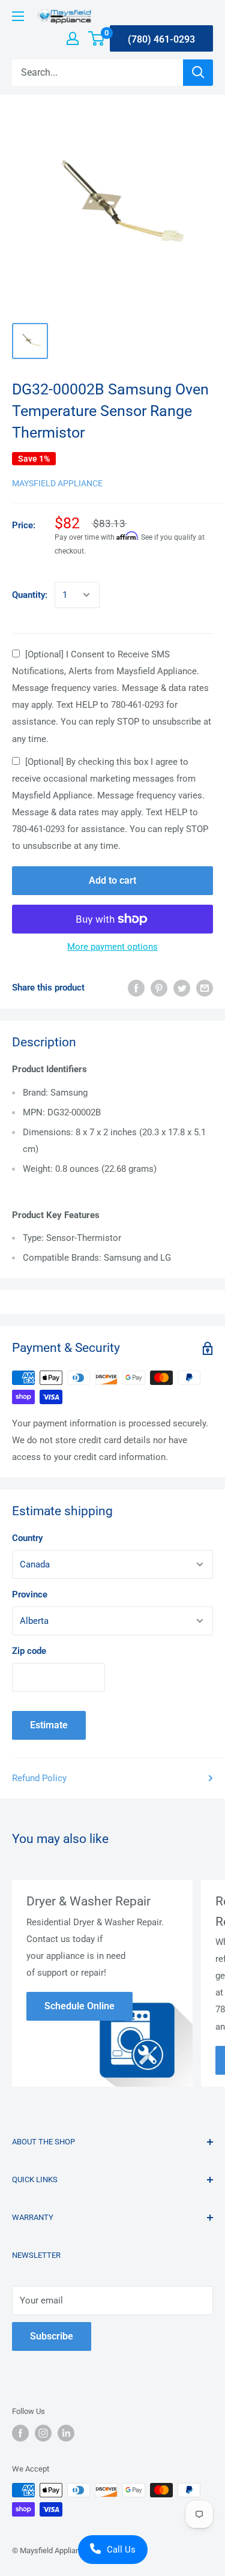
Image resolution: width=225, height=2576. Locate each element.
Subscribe (52, 2336)
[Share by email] (205, 988)
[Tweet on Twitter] (182, 988)
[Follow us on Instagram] (43, 2433)
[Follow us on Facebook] (20, 2433)
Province (30, 1594)
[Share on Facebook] (136, 988)
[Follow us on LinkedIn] (66, 2433)
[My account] (73, 38)
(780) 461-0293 (161, 39)
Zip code (29, 1651)
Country (27, 1538)
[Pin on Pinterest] (159, 988)
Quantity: (30, 595)
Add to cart (112, 880)
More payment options (112, 947)
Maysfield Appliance (57, 483)
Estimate (49, 1725)
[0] (97, 38)
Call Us (121, 2550)
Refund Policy (39, 1778)
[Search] (198, 73)
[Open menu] (18, 16)
